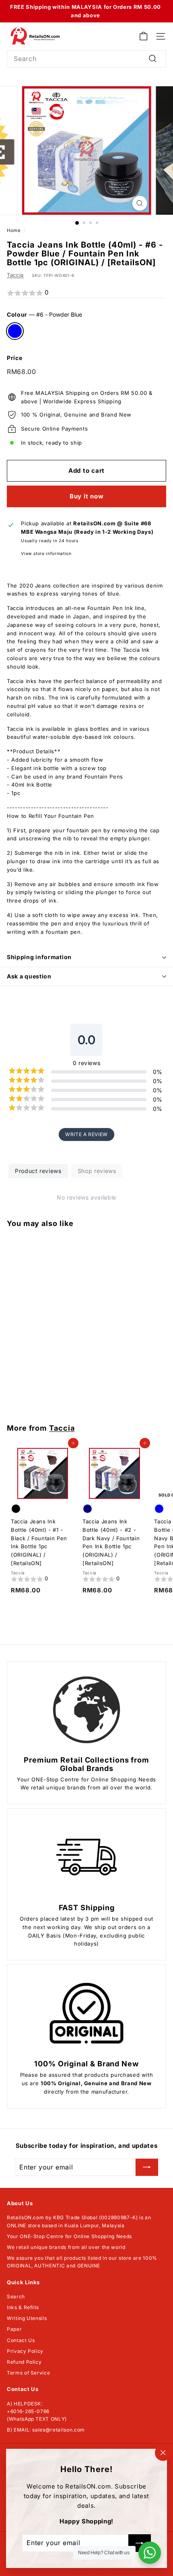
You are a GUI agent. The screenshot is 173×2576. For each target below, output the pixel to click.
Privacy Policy (25, 2351)
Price (14, 358)
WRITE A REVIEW (86, 1134)
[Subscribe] (147, 2167)
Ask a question (29, 976)
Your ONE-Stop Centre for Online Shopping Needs (69, 2236)
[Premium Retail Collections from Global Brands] (86, 1710)
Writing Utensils (27, 2318)
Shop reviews (97, 1171)
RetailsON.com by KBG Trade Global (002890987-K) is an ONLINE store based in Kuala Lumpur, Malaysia (79, 2221)
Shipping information (39, 957)
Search (16, 2296)
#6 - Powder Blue (15, 331)
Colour (44, 314)
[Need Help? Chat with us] (150, 2553)
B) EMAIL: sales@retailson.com (46, 2430)
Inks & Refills (23, 2307)
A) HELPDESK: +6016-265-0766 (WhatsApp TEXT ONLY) (37, 2411)
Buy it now (87, 496)
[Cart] (143, 36)
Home (14, 230)
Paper (14, 2329)
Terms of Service (28, 2373)
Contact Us (21, 2340)
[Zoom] (139, 203)
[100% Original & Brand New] (86, 2013)
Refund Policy (24, 2362)
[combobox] (86, 59)
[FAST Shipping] (86, 1857)
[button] (86, 293)
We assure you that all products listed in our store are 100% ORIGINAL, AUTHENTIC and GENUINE (82, 2262)
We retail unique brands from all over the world (66, 2247)
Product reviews (38, 1171)
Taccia (15, 275)
